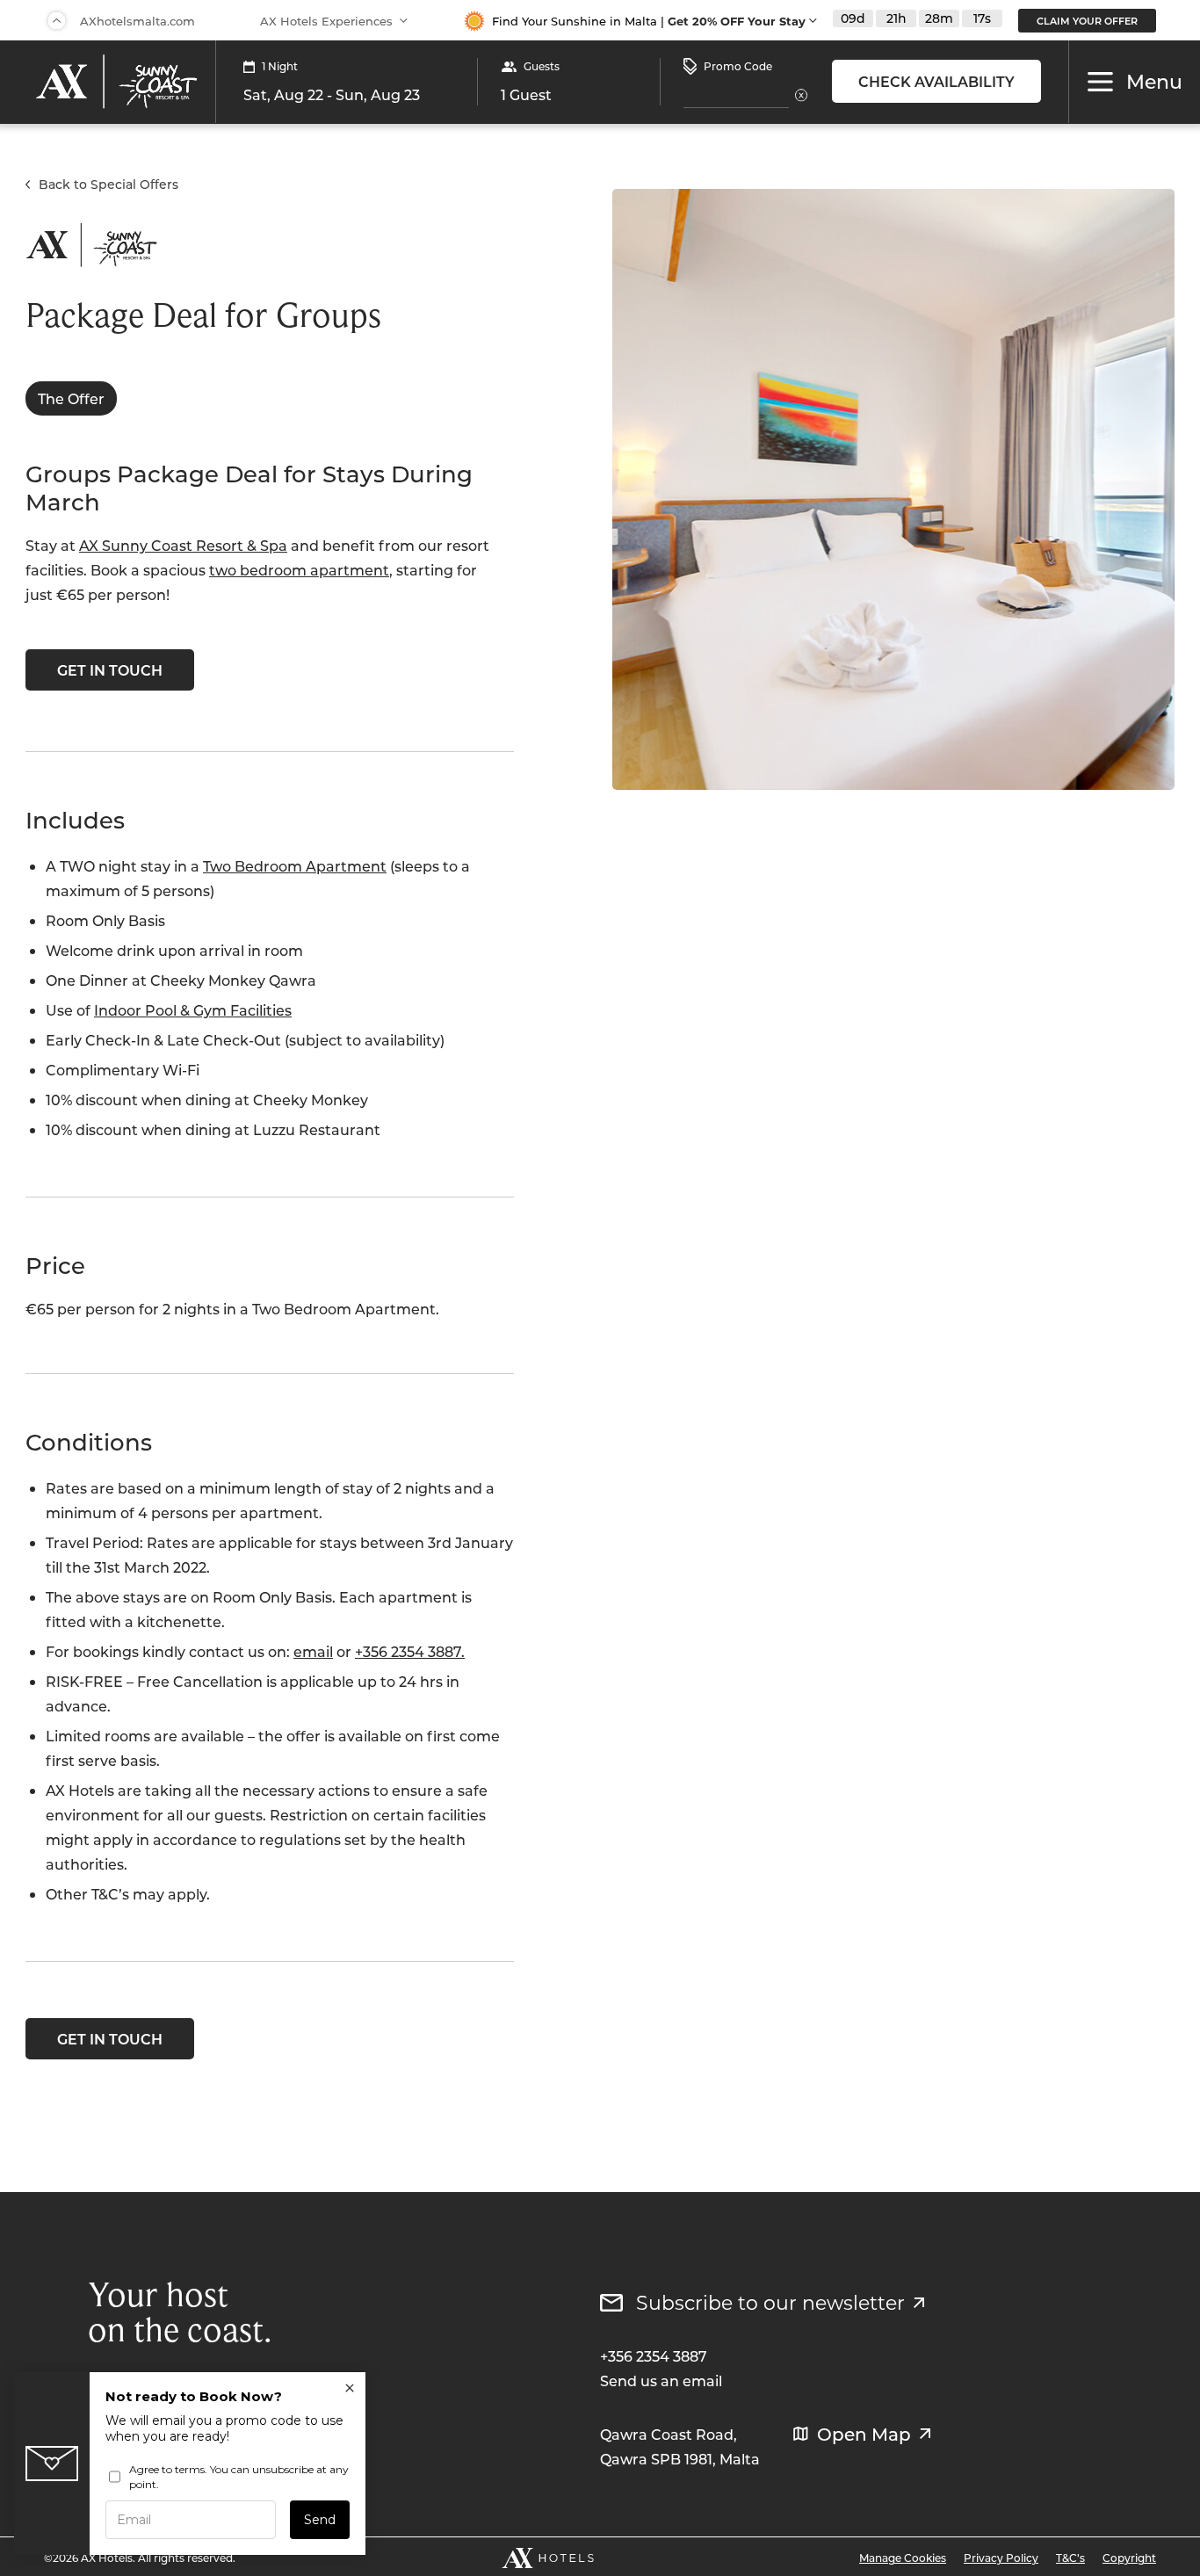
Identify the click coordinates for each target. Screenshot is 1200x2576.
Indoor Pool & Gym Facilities (193, 1010)
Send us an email (661, 2381)
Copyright (1129, 2558)
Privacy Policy (1001, 2558)
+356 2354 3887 (654, 2356)
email (313, 1651)
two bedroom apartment (299, 570)
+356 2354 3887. (410, 1651)
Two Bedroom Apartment (295, 866)
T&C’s (1070, 2558)
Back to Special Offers (108, 184)
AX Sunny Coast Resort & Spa (183, 545)
